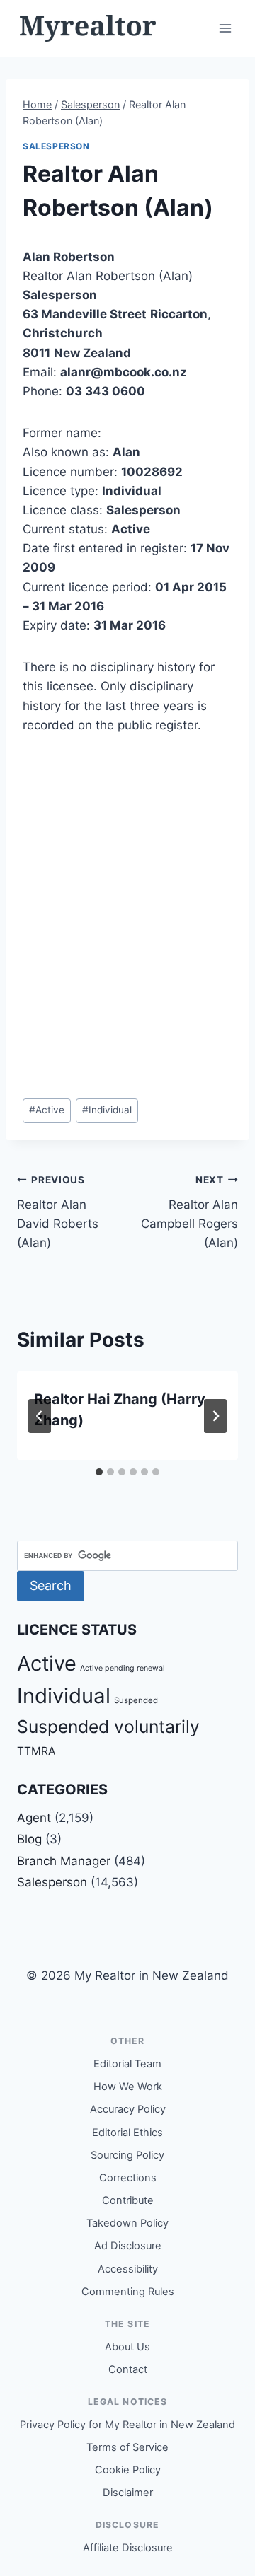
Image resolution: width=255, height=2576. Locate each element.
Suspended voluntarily (108, 1727)
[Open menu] (225, 28)
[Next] (215, 1416)
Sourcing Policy (127, 2155)
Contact (128, 2369)
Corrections (128, 2178)
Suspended (136, 1700)
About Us (127, 2347)
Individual (107, 1110)
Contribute (128, 2200)
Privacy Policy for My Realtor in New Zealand (127, 2425)
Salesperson (56, 146)
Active (47, 1110)
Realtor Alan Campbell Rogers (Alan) (189, 1212)
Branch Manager (64, 1861)
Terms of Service (127, 2447)
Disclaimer (128, 2493)
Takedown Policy (127, 2223)
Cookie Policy (128, 2470)
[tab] (99, 1472)
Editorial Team (127, 2064)
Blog (29, 1839)
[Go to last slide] (40, 1416)
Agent (34, 1818)
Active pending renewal (123, 1668)
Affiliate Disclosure (128, 2548)
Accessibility (128, 2269)
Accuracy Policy (128, 2109)
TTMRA (36, 1751)
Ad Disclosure (128, 2246)
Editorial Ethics (127, 2133)
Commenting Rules (128, 2292)
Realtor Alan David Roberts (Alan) (58, 1212)
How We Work (128, 2087)
